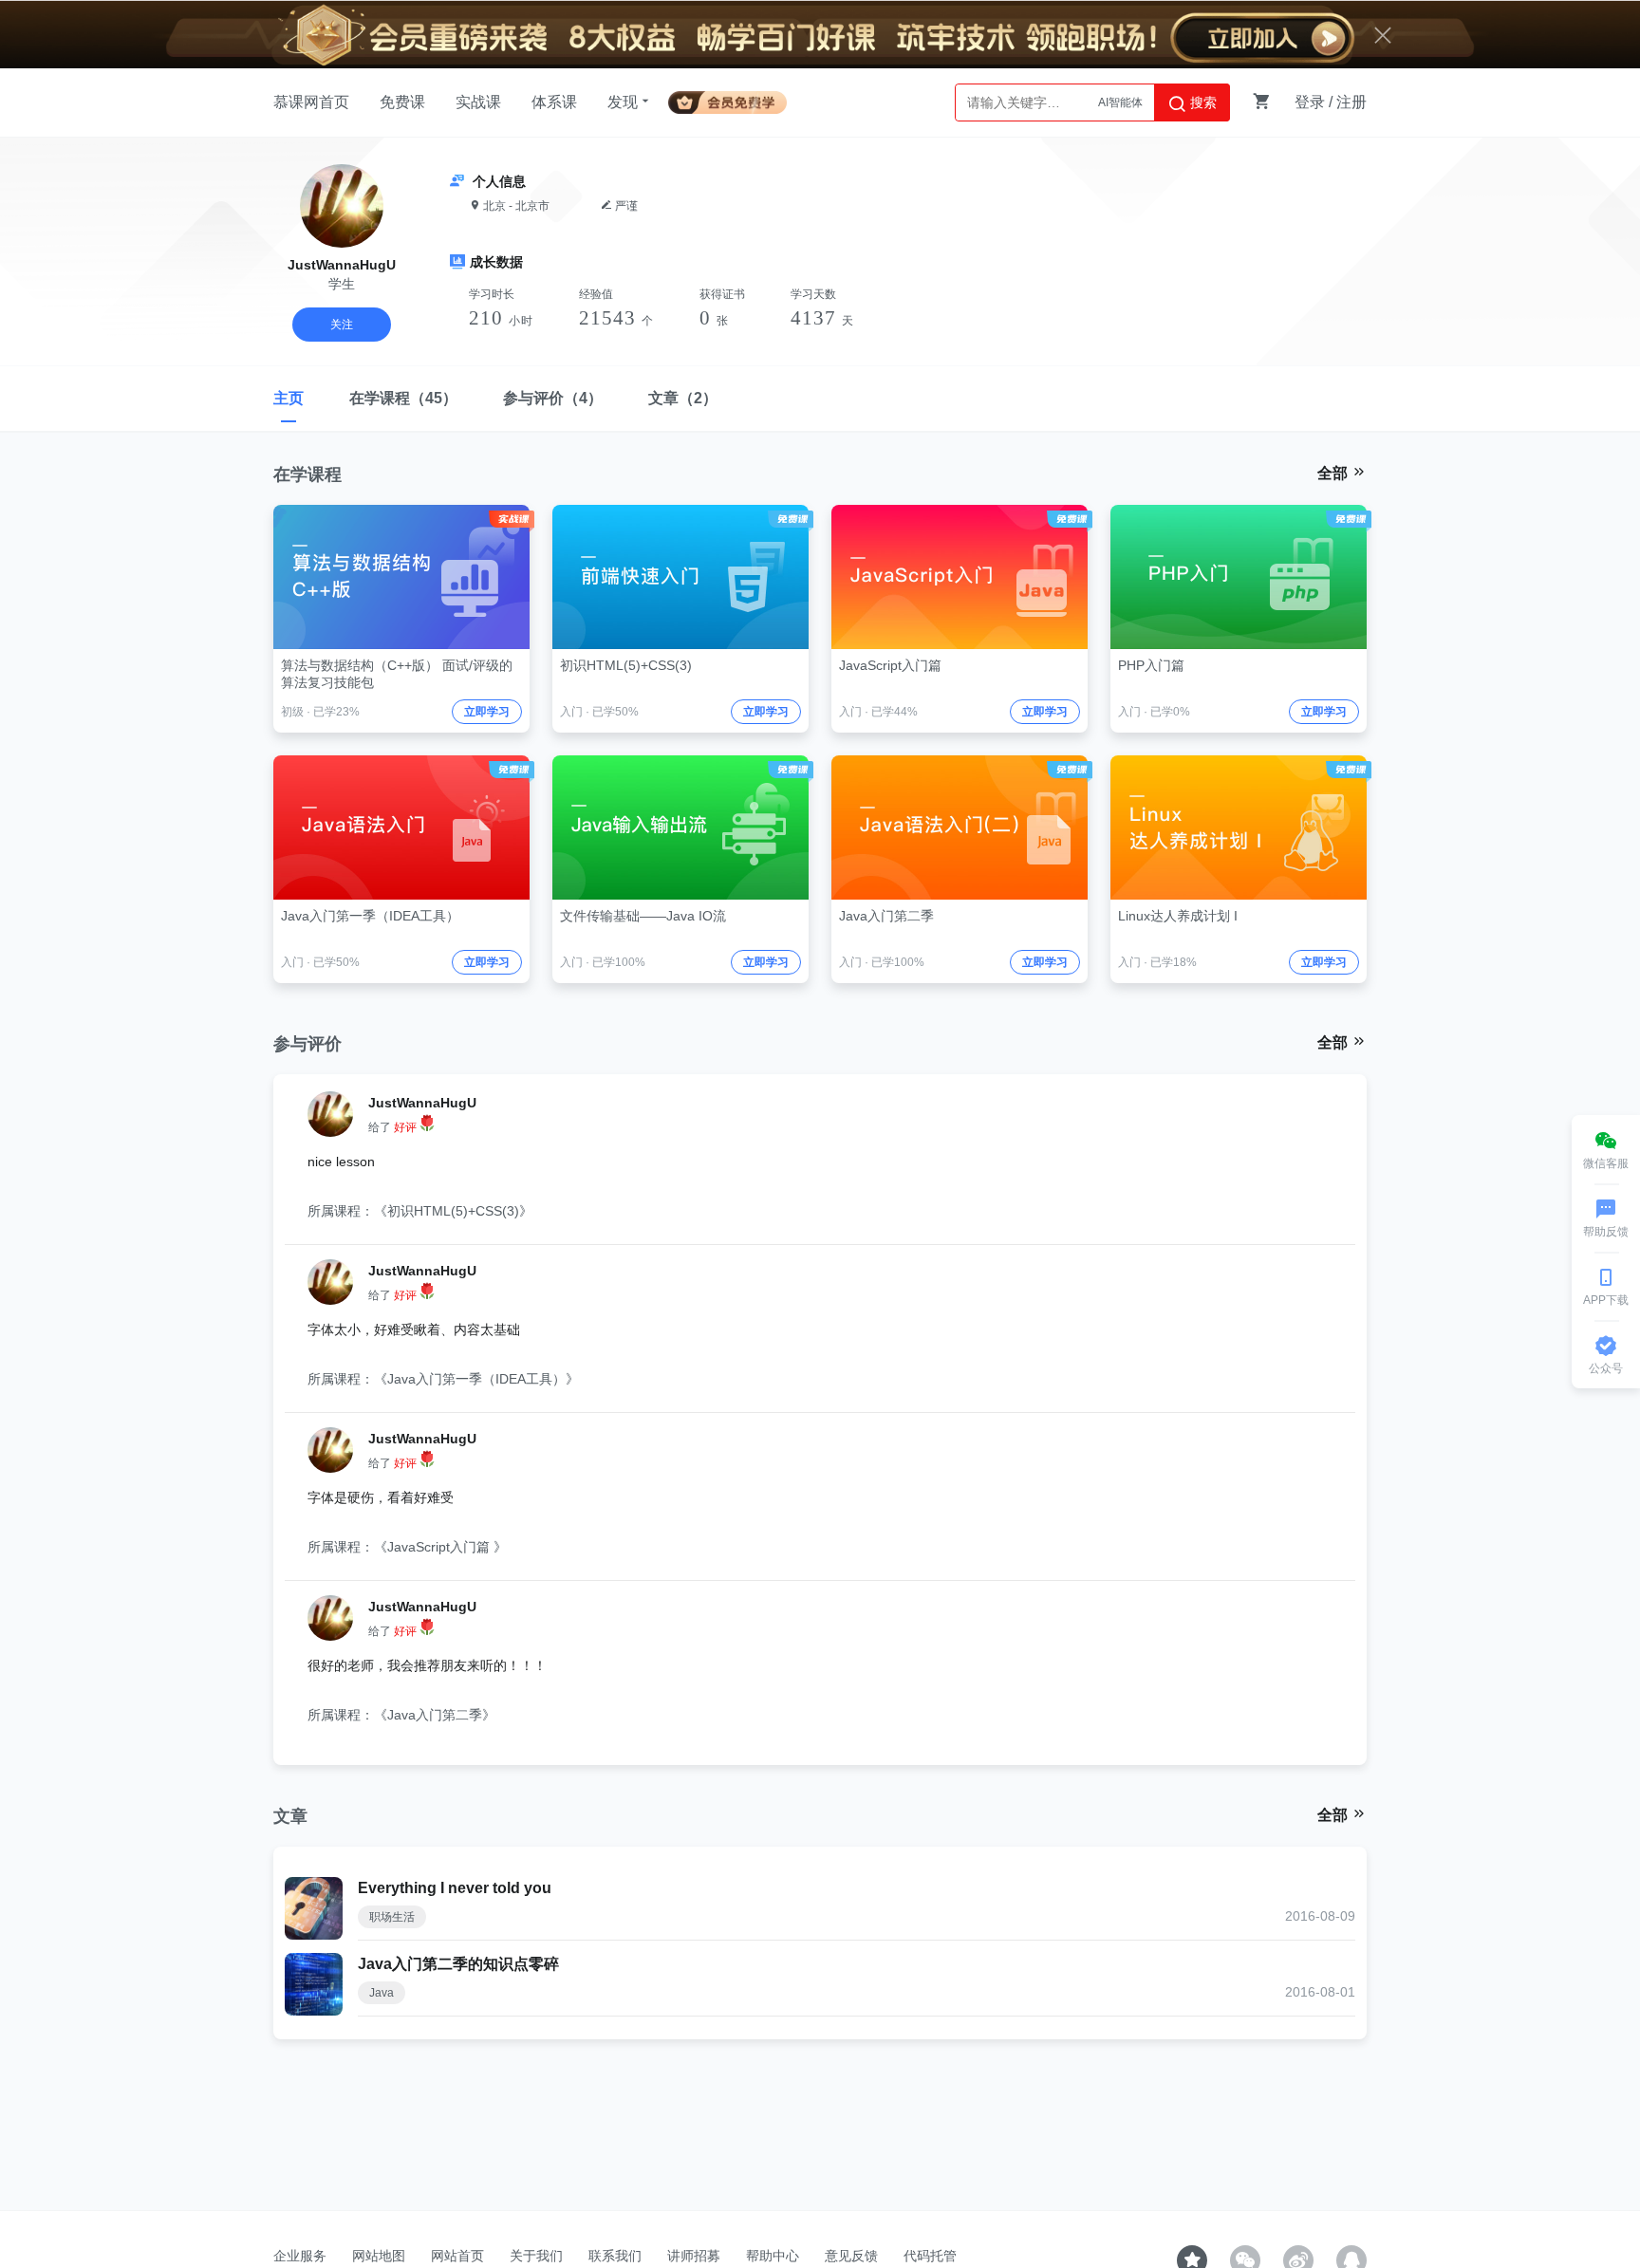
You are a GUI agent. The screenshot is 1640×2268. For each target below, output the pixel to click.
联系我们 (615, 2256)
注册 (1351, 102)
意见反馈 (851, 2256)
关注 (342, 325)
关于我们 (536, 2256)
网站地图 (379, 2256)
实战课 (478, 102)
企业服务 (300, 2256)
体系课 (554, 102)
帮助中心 (773, 2256)
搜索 (1202, 102)
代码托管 (930, 2256)
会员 (735, 99)
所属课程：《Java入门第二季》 (401, 1715)
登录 (1310, 102)
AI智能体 (1120, 102)
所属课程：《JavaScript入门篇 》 (407, 1547)
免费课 (402, 102)
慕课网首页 (311, 102)
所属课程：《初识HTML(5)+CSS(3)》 (420, 1211)
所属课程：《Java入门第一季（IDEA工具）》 (443, 1379)
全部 (1334, 473)
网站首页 (457, 2256)
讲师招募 (694, 2256)
